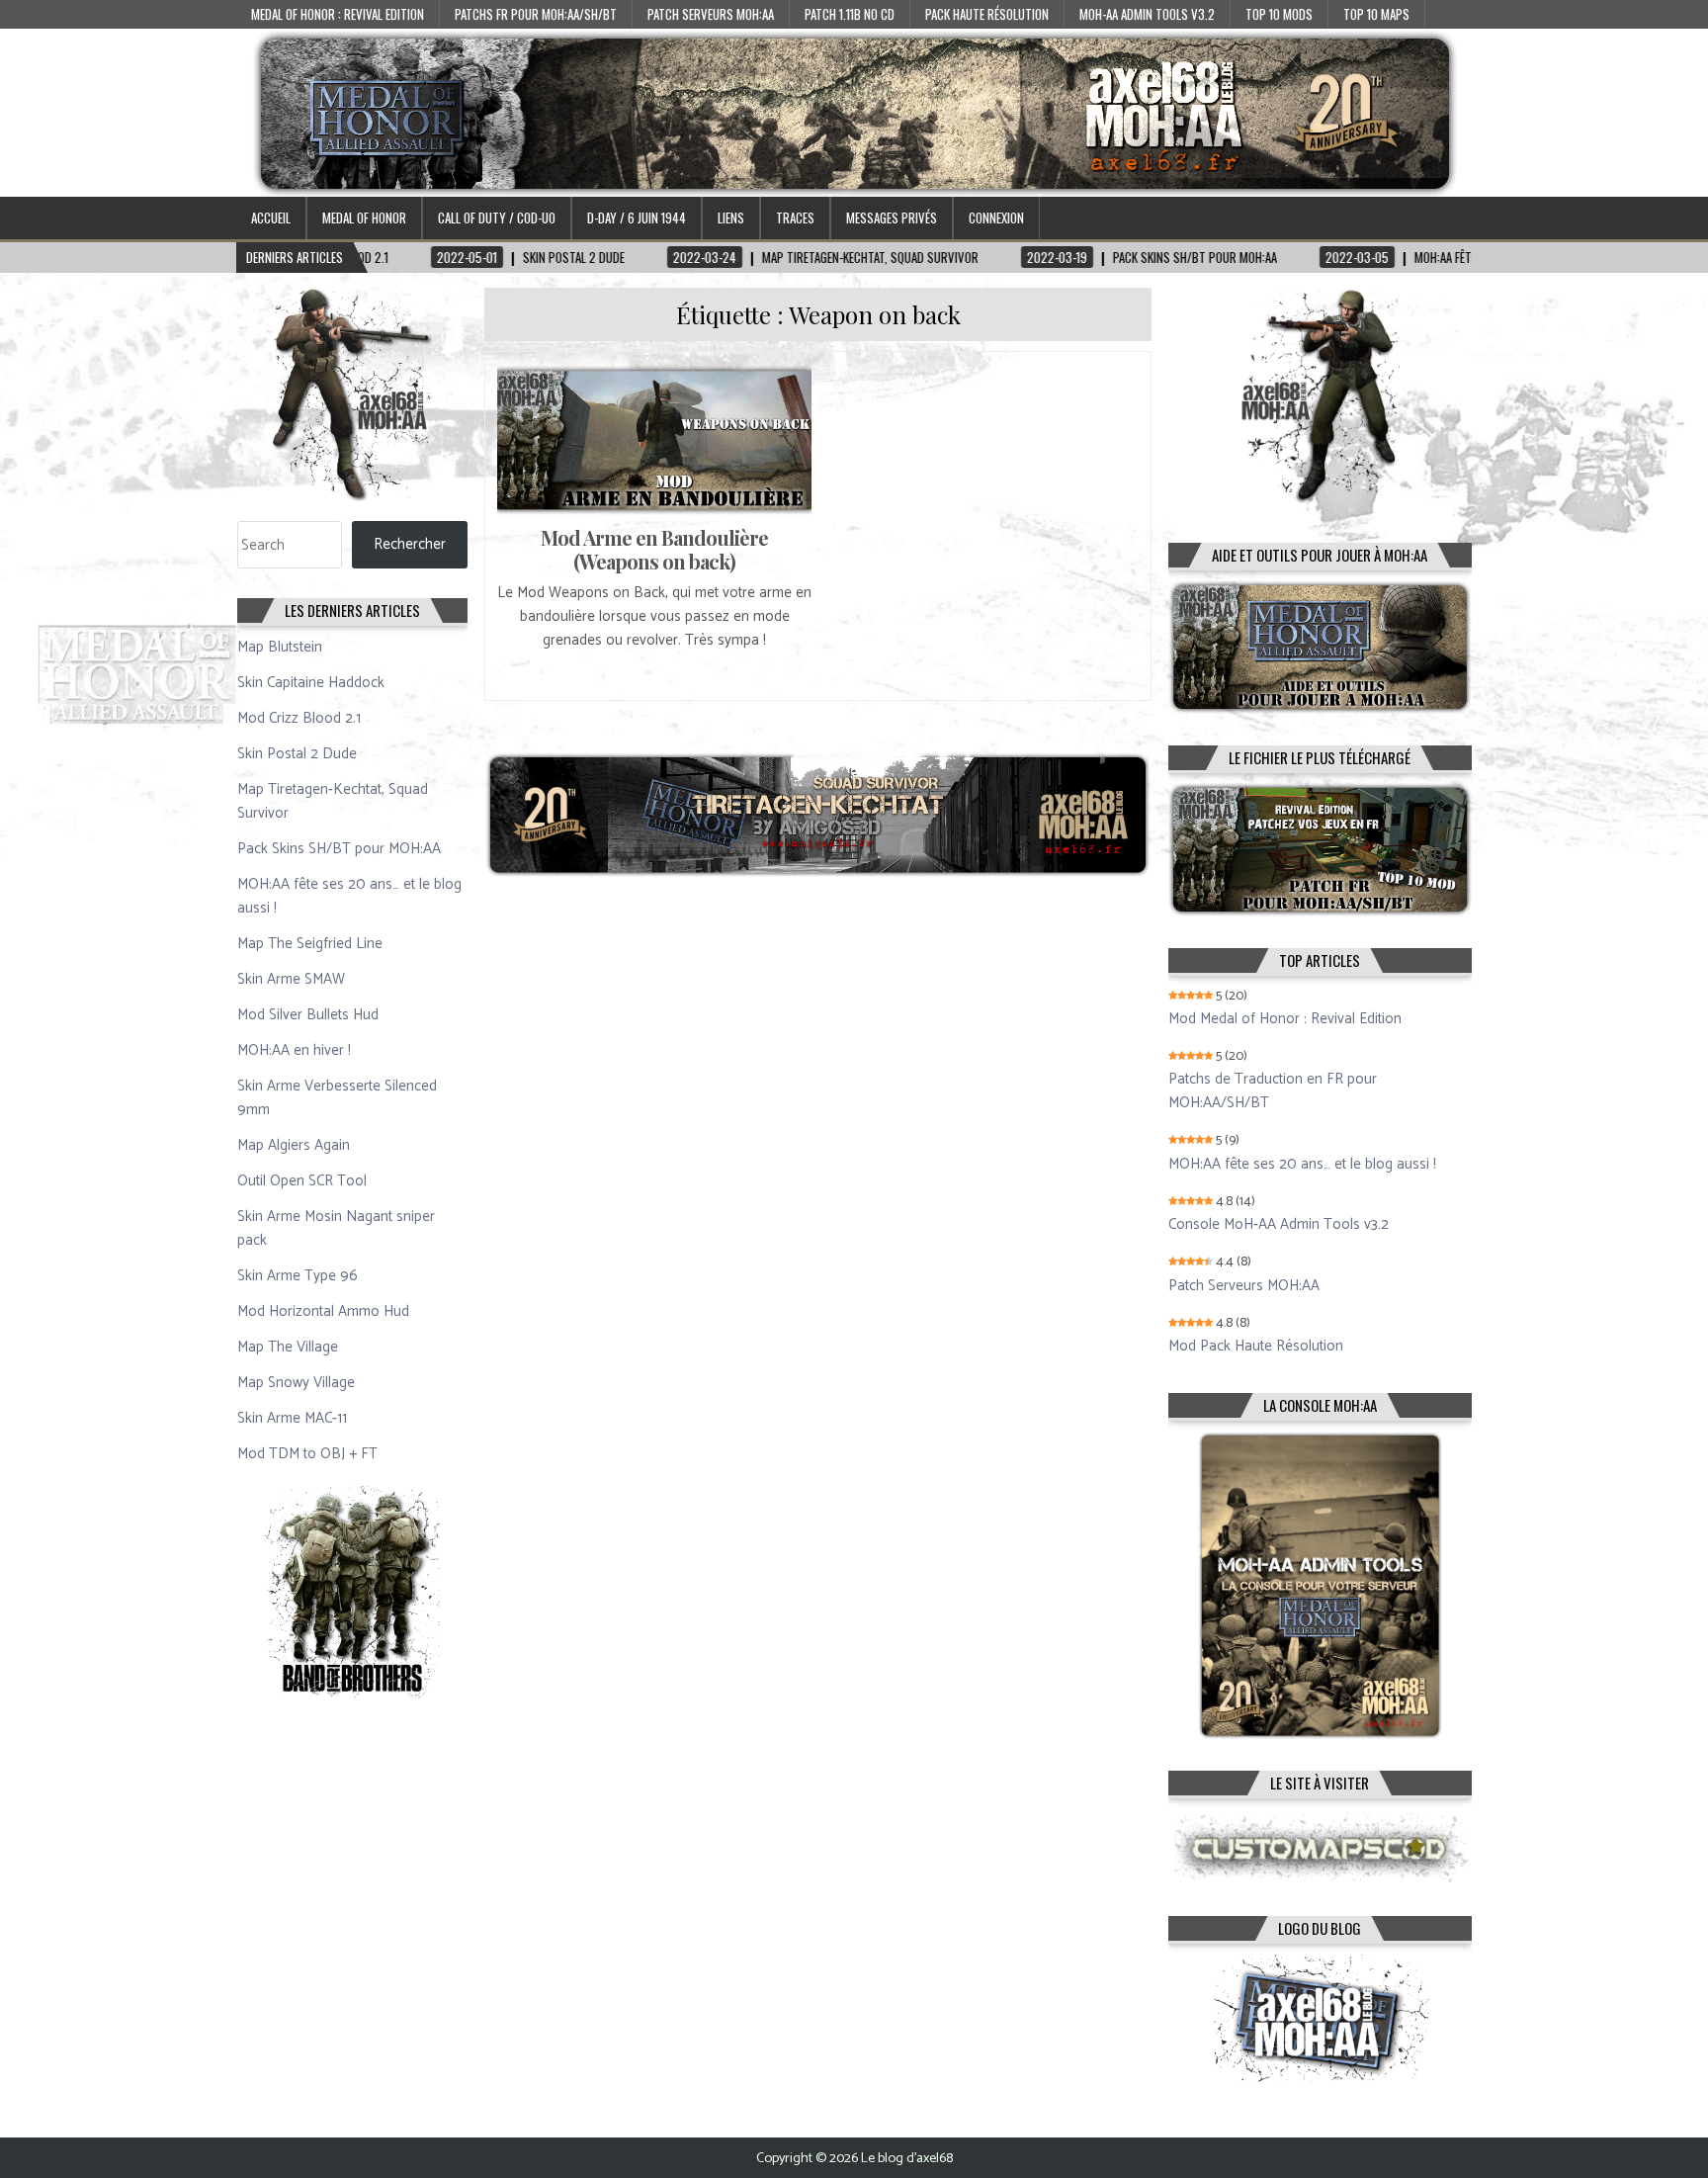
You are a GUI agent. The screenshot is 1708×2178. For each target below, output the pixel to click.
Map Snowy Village (296, 1383)
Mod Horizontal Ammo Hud (323, 1311)
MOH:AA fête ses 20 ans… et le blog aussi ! (349, 896)
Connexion (996, 218)
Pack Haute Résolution (987, 14)
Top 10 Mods (1279, 14)
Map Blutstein (280, 647)
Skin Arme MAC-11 (292, 1418)
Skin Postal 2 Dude (297, 754)
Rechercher (410, 544)
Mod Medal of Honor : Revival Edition (1285, 1019)
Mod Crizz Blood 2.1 (299, 718)
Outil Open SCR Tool (302, 1181)
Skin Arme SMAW (291, 979)
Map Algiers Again (294, 1145)
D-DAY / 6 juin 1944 (637, 218)
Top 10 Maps (1376, 14)
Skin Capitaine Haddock (311, 683)
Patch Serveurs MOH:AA (711, 14)
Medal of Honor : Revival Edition (338, 14)
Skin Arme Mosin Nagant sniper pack (336, 1228)
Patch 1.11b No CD (850, 14)
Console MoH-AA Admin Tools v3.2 (1279, 1225)
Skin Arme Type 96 (298, 1276)
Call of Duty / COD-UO (497, 218)
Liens (731, 218)
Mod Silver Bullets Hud (308, 1015)
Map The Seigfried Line (310, 944)
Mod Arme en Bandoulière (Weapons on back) (654, 549)
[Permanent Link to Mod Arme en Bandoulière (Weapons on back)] (654, 440)
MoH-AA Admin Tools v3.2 (1147, 14)
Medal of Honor (364, 218)
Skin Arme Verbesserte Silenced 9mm (337, 1098)
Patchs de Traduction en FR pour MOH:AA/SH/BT (1273, 1091)
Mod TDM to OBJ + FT (307, 1454)
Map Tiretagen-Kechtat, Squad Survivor (333, 801)
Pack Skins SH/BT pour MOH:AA (339, 849)
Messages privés (892, 218)
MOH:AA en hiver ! (294, 1050)
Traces (795, 218)
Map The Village (288, 1347)
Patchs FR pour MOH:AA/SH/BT (536, 14)
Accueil (271, 218)
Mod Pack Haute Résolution (1256, 1347)
